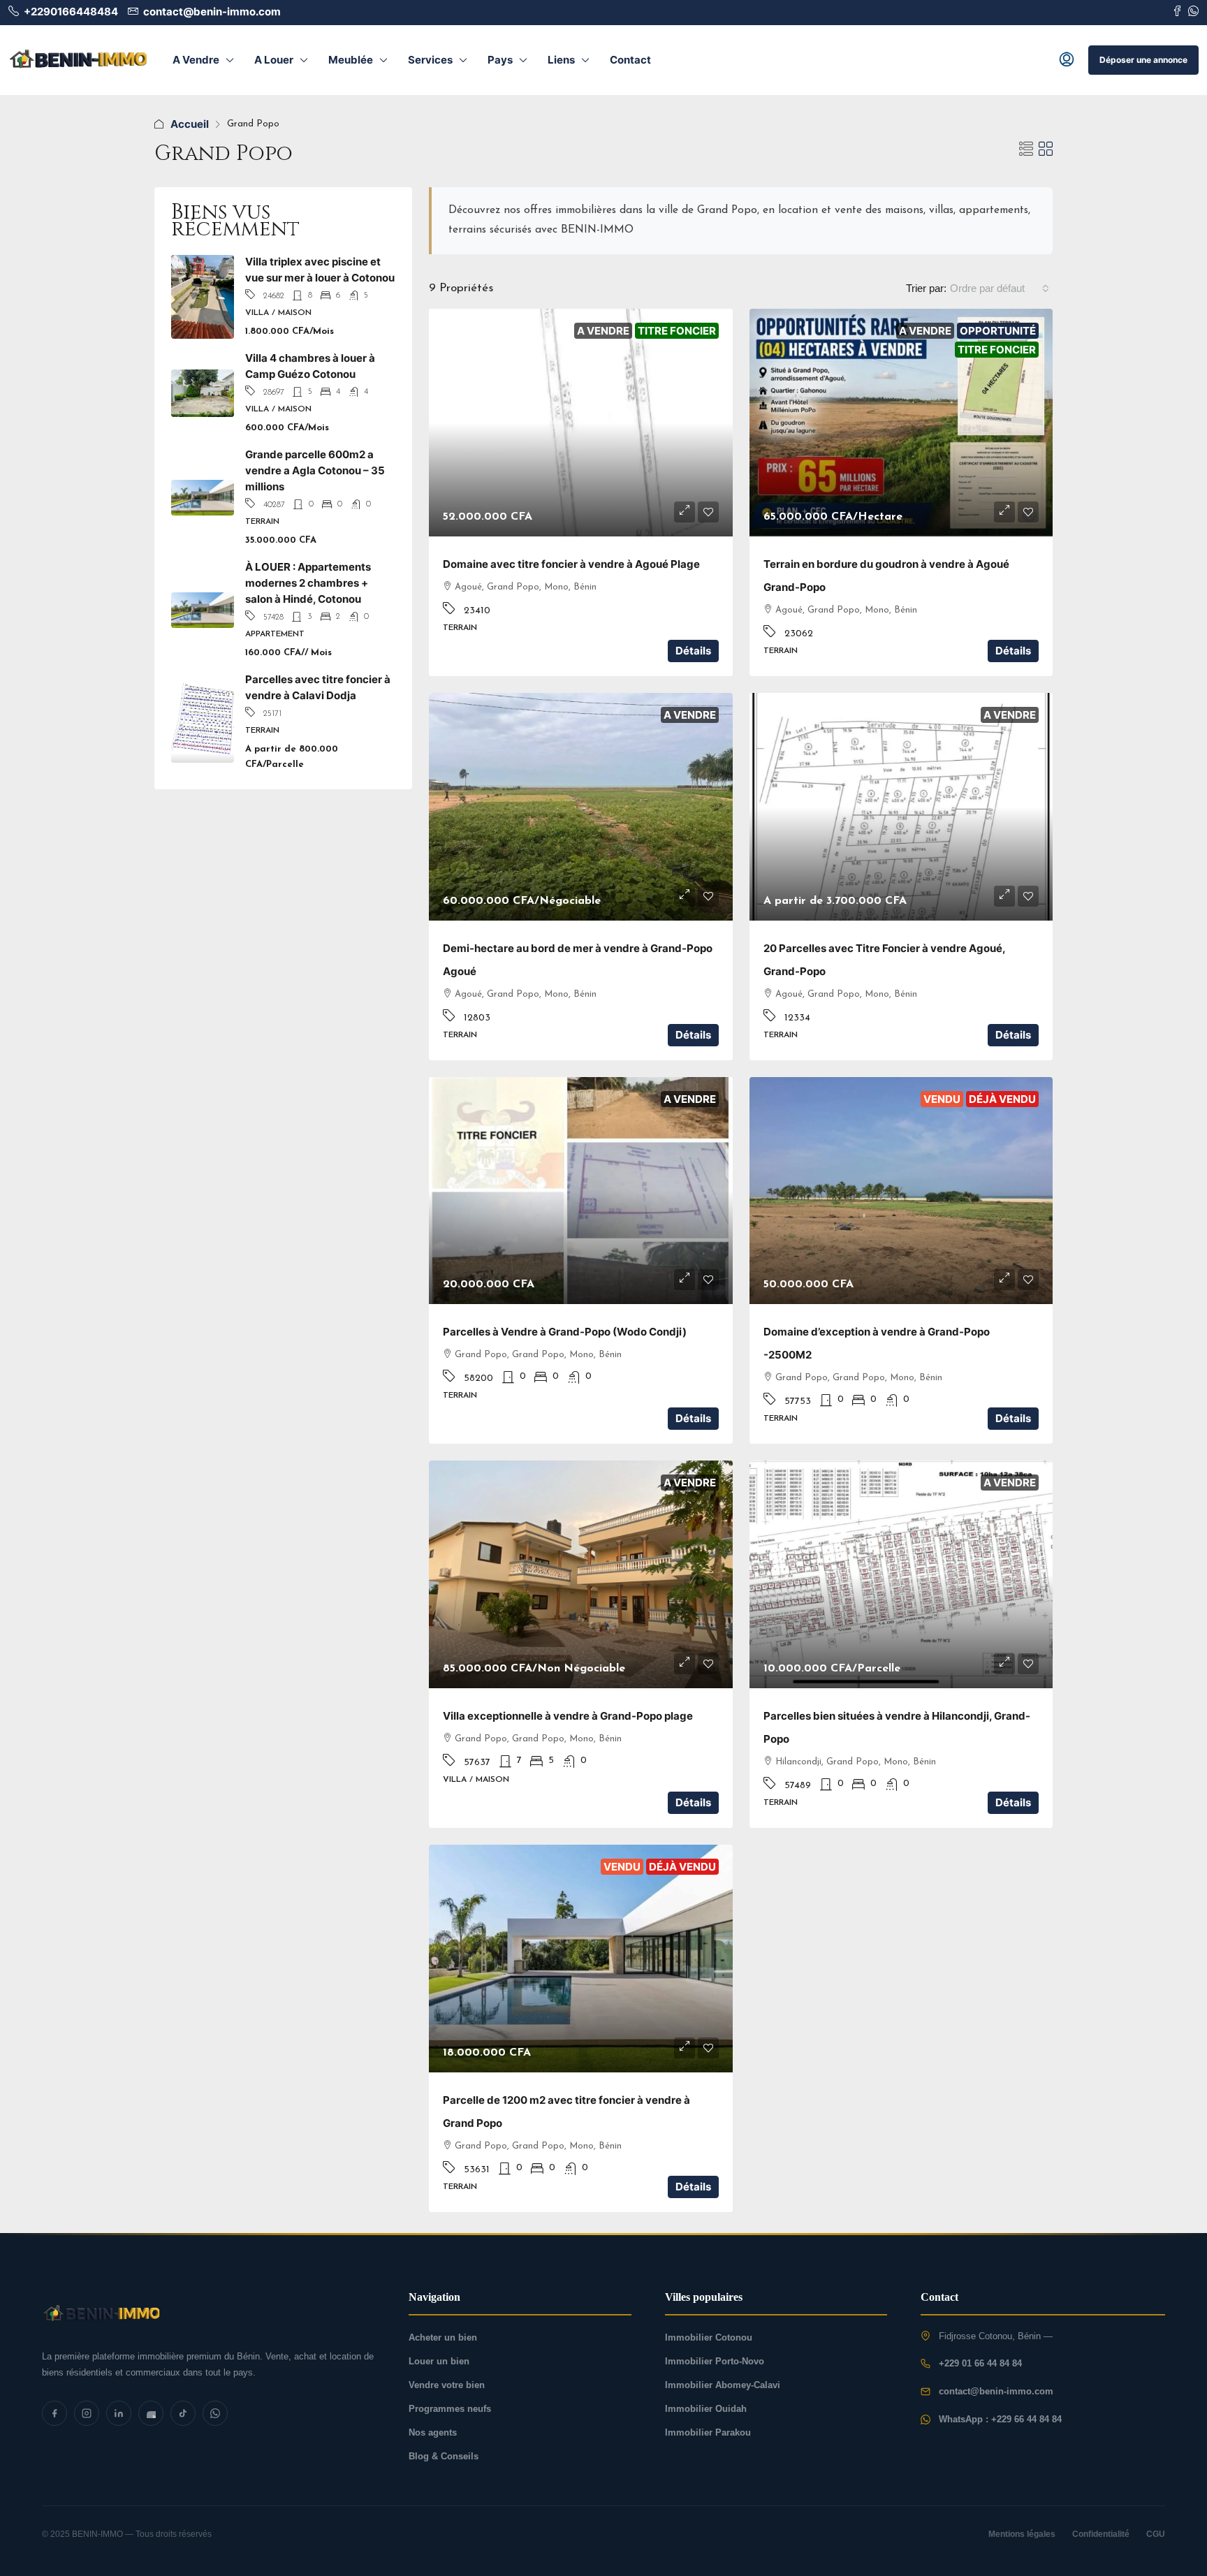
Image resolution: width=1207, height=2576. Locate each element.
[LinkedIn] (119, 2413)
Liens (561, 60)
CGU (1156, 2534)
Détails (693, 651)
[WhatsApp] (215, 2413)
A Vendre (196, 60)
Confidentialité (1101, 2534)
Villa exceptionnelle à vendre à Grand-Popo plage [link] (568, 1716)
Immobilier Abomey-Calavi (723, 2385)
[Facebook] (54, 2413)
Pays (500, 60)
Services (430, 60)
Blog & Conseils (444, 2456)
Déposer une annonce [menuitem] (1143, 60)
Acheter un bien (443, 2337)
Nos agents (433, 2432)
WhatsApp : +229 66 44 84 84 (1000, 2419)
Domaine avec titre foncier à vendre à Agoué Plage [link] (571, 564)
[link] (581, 423)
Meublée (351, 60)
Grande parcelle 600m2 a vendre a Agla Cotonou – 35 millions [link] (315, 470)
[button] (1026, 149)
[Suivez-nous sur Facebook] (1177, 12)
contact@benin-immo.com (996, 2391)
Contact (630, 60)
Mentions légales (1022, 2534)
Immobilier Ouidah (706, 2409)
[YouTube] (151, 2413)
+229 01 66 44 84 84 (980, 2363)
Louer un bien (439, 2361)
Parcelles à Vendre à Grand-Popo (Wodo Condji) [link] (565, 1332)
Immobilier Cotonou (709, 2337)
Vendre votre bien (447, 2385)
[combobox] (1000, 288)
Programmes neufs (450, 2409)
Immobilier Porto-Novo (715, 2361)
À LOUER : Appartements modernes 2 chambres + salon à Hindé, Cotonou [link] (308, 583)
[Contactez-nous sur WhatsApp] (1193, 12)
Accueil (190, 124)
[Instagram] (87, 2413)
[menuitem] (1067, 60)
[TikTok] (183, 2413)
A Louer (274, 60)
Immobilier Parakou (708, 2432)
